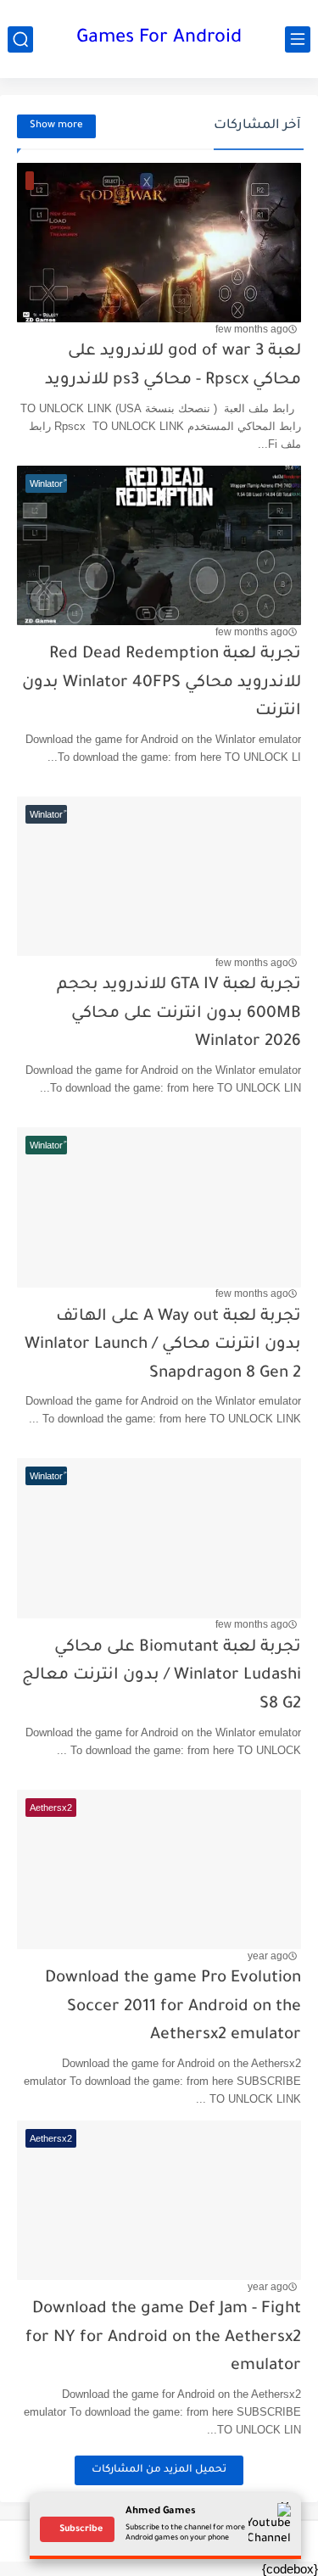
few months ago (252, 329)
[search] (20, 39)
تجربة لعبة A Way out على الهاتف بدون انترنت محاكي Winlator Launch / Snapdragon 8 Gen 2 (163, 1345)
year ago (268, 1956)
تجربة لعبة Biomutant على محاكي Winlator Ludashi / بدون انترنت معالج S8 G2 (162, 1676)
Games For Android (159, 39)
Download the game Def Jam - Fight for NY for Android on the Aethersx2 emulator (163, 2338)
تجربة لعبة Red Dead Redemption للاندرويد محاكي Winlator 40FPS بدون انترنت (162, 683)
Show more (56, 126)
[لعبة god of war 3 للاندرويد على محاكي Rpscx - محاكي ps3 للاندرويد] (159, 243)
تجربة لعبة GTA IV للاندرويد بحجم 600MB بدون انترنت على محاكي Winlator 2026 (179, 1014)
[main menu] (298, 39)
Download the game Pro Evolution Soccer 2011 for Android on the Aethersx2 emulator (173, 2007)
